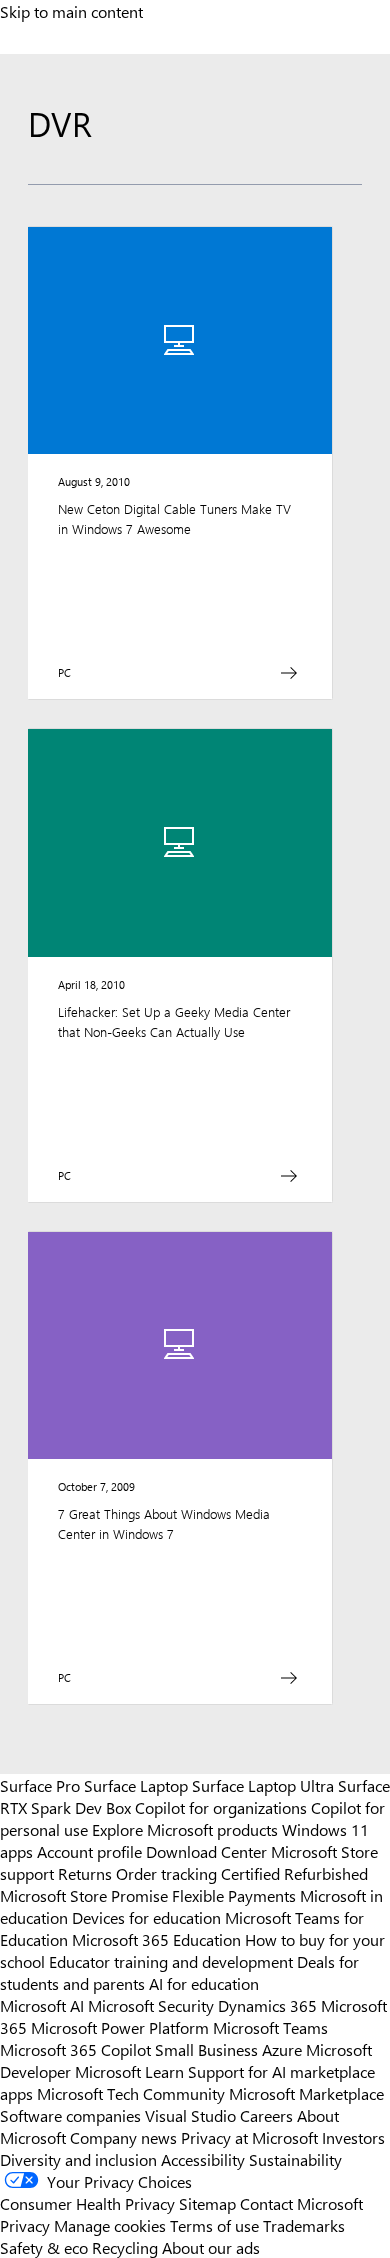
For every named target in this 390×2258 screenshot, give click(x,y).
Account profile (89, 1851)
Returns (85, 1873)
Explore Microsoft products (185, 1829)
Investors (353, 2137)
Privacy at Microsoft (249, 2137)
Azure (282, 2049)
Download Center (206, 1851)
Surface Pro (40, 1785)
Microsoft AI (42, 2005)
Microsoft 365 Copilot (75, 2049)
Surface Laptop (136, 1785)
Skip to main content (71, 11)
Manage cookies (110, 2225)
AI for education (204, 1983)
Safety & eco (44, 2247)
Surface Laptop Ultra (263, 1785)
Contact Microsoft (301, 2203)
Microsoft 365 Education (156, 1939)
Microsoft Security (151, 2005)
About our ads (211, 2247)
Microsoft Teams (270, 2027)
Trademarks (304, 2225)
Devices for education (146, 1917)
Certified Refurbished (294, 1873)
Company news (123, 2137)
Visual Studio (190, 2115)
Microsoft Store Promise (84, 1895)
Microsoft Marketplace (306, 2093)
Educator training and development (171, 1961)
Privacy (27, 2225)
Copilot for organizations (221, 1807)
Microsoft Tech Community (131, 2093)
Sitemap (207, 2203)
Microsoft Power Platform (120, 2027)
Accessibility (203, 2159)
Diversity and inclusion (78, 2159)
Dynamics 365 (267, 2005)
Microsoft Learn (129, 2071)
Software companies (70, 2115)
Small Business (206, 2049)
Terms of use (214, 2225)
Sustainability (295, 2159)
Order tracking (166, 1873)
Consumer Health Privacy (87, 2203)
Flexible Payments (234, 1895)
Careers (266, 2115)
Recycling (125, 2247)
